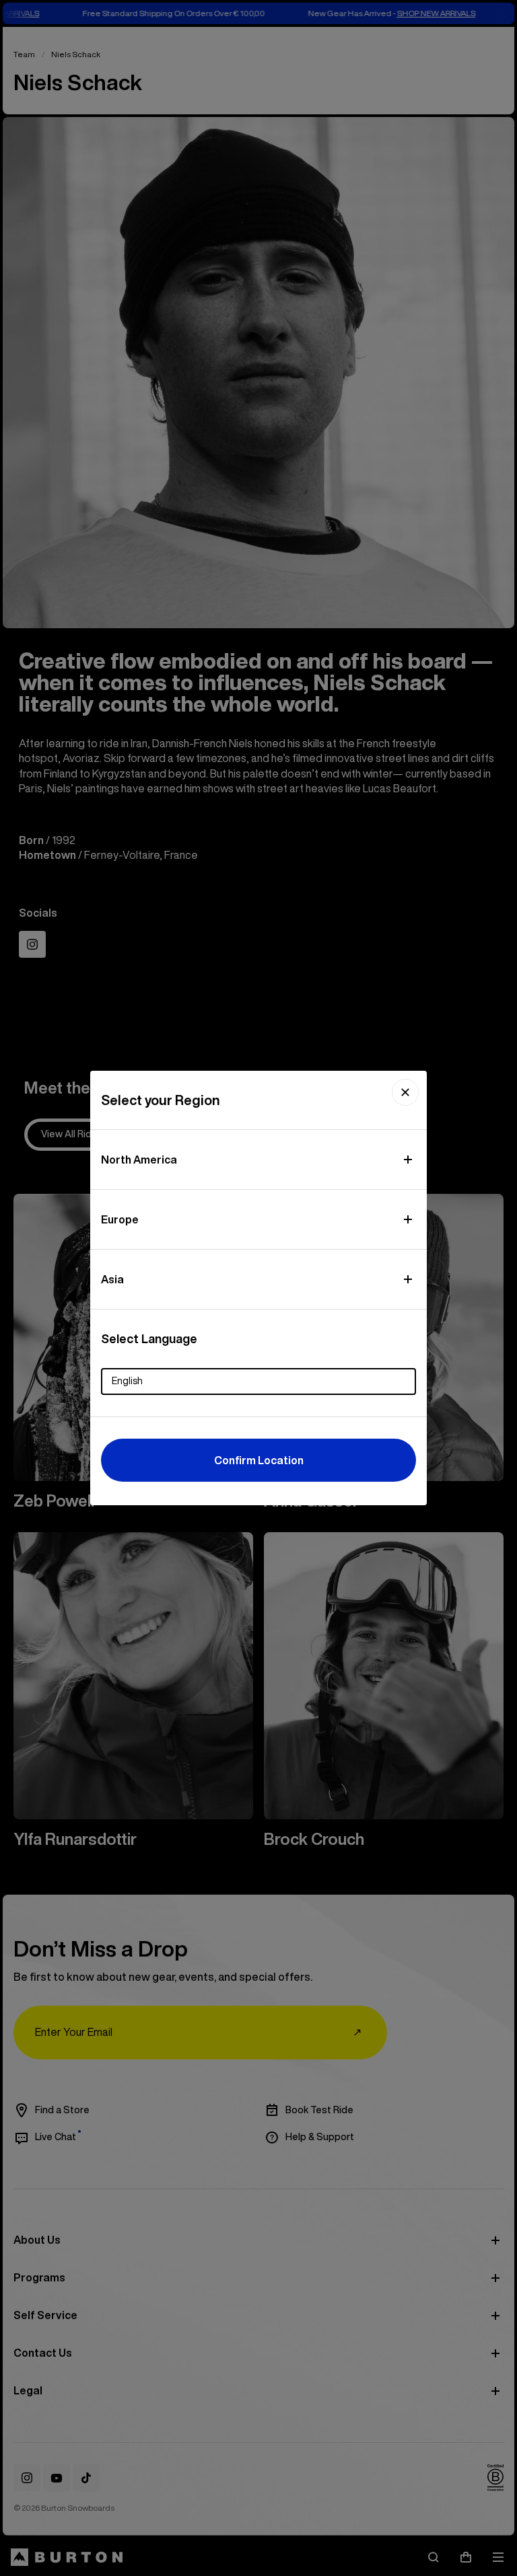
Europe (120, 1219)
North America (139, 1160)
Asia (112, 1279)
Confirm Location (259, 1460)
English (127, 1381)
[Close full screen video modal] (405, 1092)
